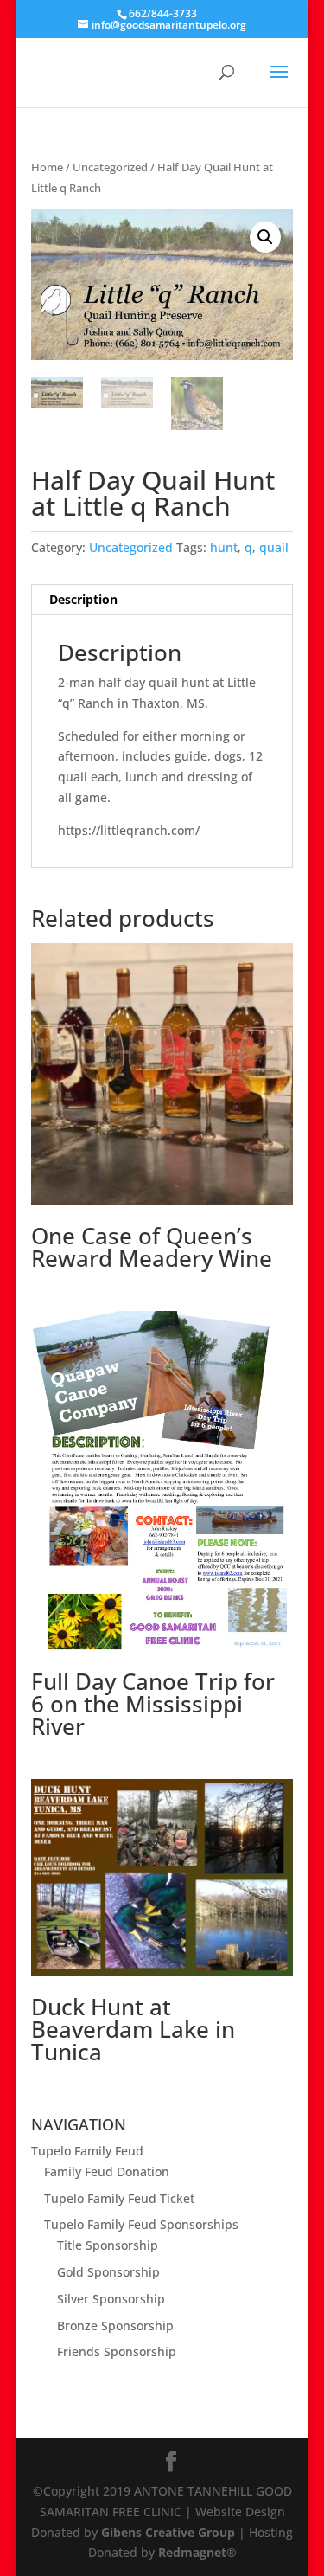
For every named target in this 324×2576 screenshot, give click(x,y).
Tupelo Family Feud (87, 2151)
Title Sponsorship (108, 2245)
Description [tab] (83, 599)
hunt (224, 547)
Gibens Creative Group (168, 2532)
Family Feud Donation (107, 2171)
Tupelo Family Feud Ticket (119, 2198)
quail (274, 547)
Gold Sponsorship (108, 2272)
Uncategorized (110, 167)
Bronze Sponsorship (115, 2325)
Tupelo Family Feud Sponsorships (141, 2224)
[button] (265, 237)
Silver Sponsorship (111, 2299)
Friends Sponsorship (117, 2351)
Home (47, 167)
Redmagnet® (197, 2552)
